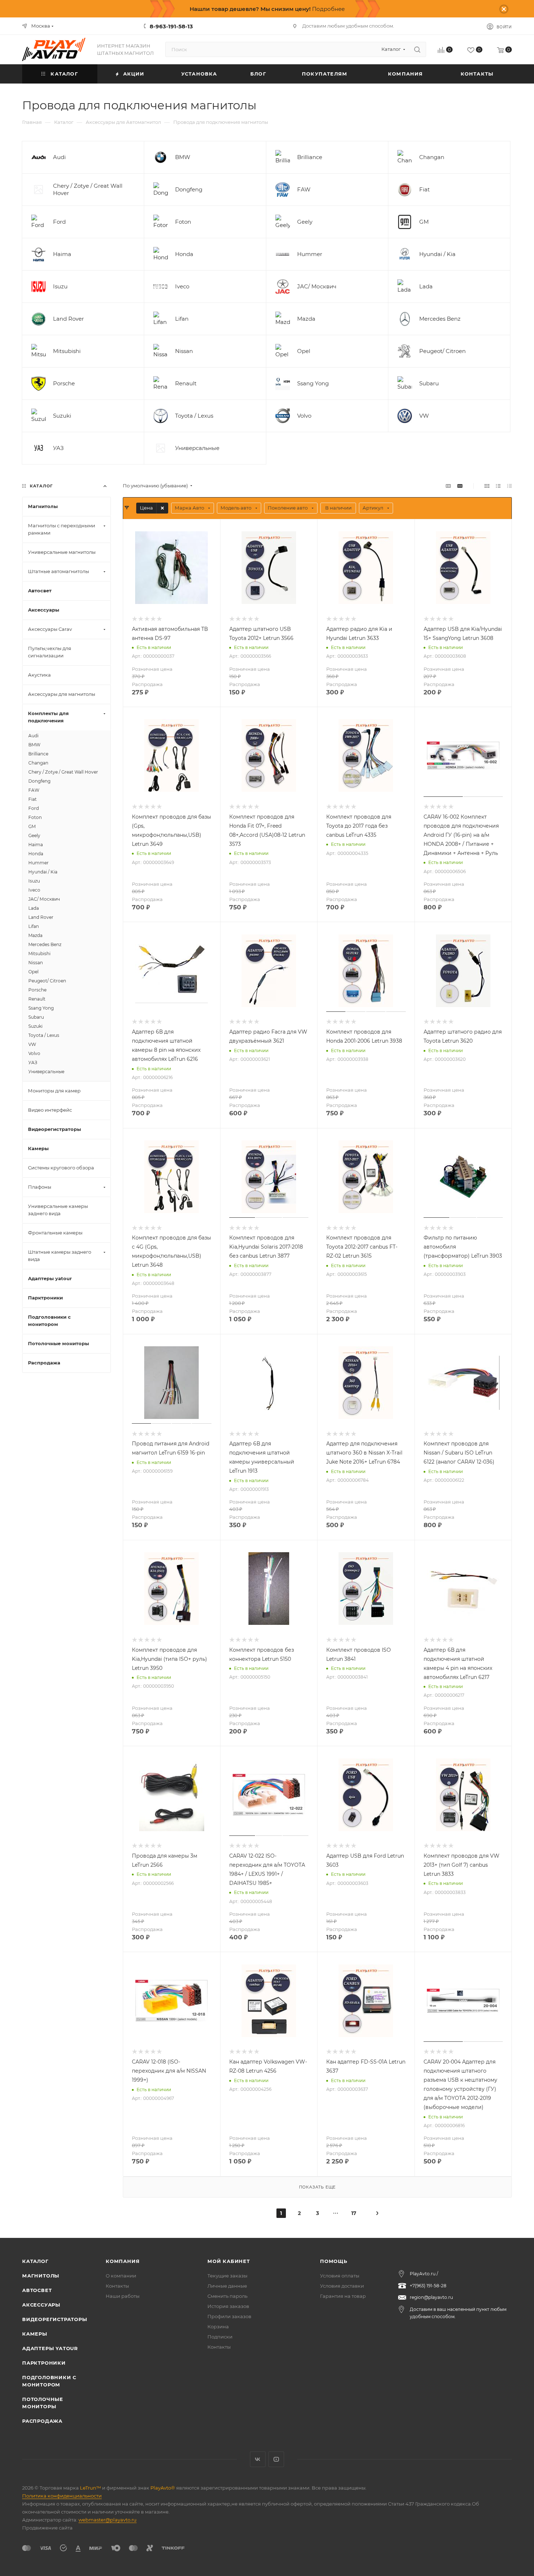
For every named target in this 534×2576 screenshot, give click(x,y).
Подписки (220, 2337)
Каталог (35, 2261)
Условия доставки (342, 2286)
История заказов (228, 2306)
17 (354, 2213)
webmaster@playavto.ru (108, 2520)
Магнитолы (41, 2276)
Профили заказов (229, 2316)
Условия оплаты (340, 2276)
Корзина (218, 2326)
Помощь (334, 2261)
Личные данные (227, 2286)
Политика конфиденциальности (62, 2496)
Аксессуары (41, 2305)
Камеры (35, 2334)
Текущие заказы (227, 2276)
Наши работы (123, 2296)
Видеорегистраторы (55, 2319)
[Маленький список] (448, 486)
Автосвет (37, 2290)
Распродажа (42, 2421)
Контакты (117, 2286)
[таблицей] (509, 486)
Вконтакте (258, 2459)
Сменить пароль (227, 2296)
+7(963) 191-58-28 (428, 2286)
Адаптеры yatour (50, 2348)
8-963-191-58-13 (171, 26)
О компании (121, 2276)
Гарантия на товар (343, 2296)
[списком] (498, 486)
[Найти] (417, 49)
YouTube (276, 2459)
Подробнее (328, 9)
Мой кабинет (229, 2261)
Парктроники (44, 2363)
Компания (123, 2261)
